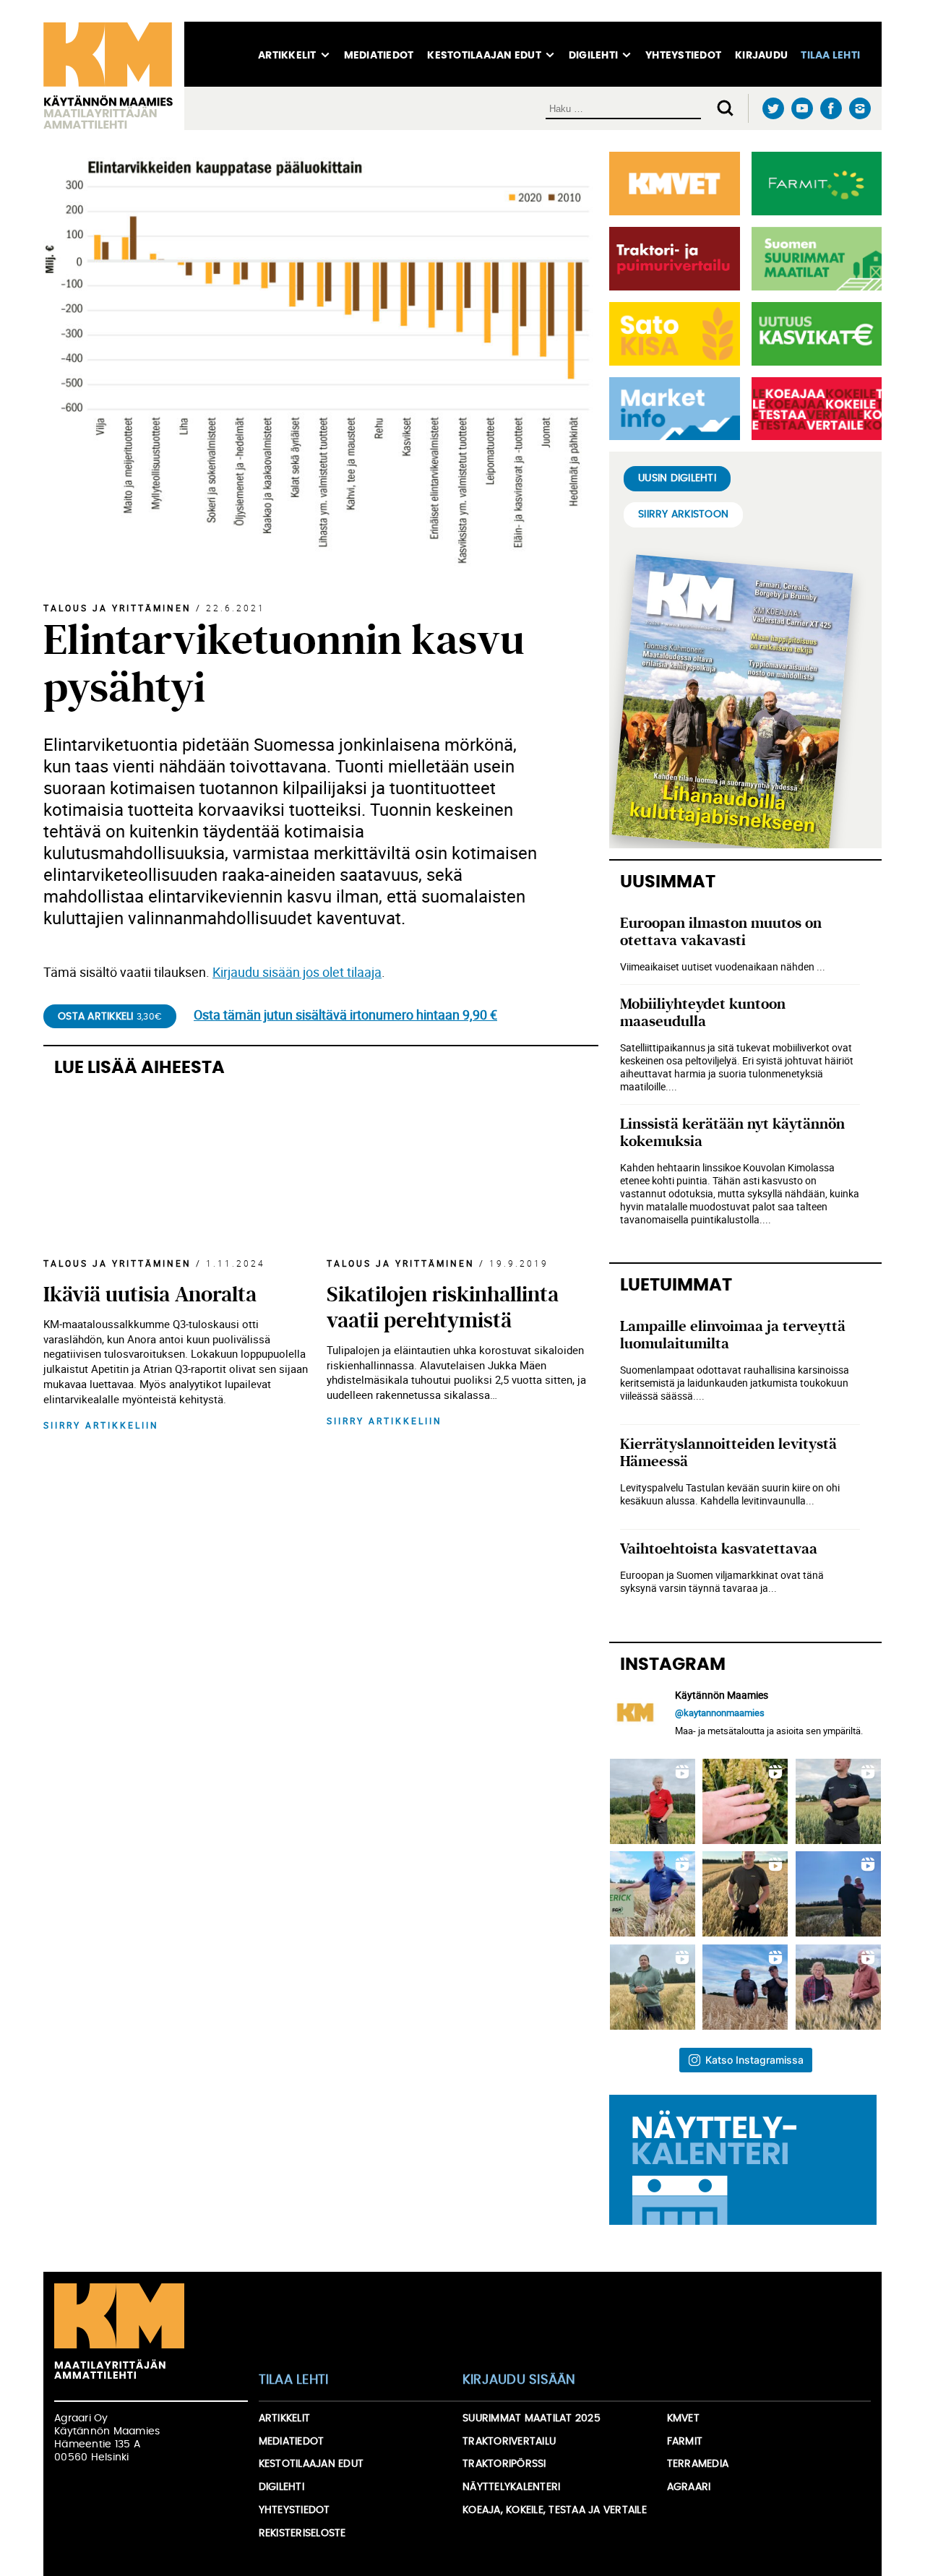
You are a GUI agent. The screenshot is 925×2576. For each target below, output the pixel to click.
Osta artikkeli (110, 1017)
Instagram (860, 108)
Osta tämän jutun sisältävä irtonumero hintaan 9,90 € (345, 1015)
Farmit (685, 2442)
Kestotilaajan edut (484, 56)
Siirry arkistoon (683, 514)
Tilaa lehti (830, 56)
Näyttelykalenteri (511, 2487)
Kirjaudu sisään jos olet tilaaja (297, 972)
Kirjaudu (761, 56)
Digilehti (593, 56)
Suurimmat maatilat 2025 (532, 2418)
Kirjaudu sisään (519, 2380)
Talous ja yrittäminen (117, 608)
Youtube (802, 109)
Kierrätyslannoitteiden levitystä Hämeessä (728, 1453)
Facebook (831, 109)
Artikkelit (287, 56)
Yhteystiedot (683, 56)
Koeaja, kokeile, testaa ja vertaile (555, 2510)
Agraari (689, 2487)
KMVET (683, 2418)
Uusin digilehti (677, 478)
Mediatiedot (379, 56)
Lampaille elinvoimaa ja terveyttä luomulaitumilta (733, 1335)
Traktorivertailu (509, 2442)
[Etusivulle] (114, 76)
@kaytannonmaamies (720, 1713)
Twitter (773, 109)
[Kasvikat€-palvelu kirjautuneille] (814, 334)
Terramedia (698, 2464)
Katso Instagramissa (754, 2060)
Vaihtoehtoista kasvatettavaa (719, 1549)
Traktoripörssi (504, 2464)
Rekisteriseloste (302, 2533)
